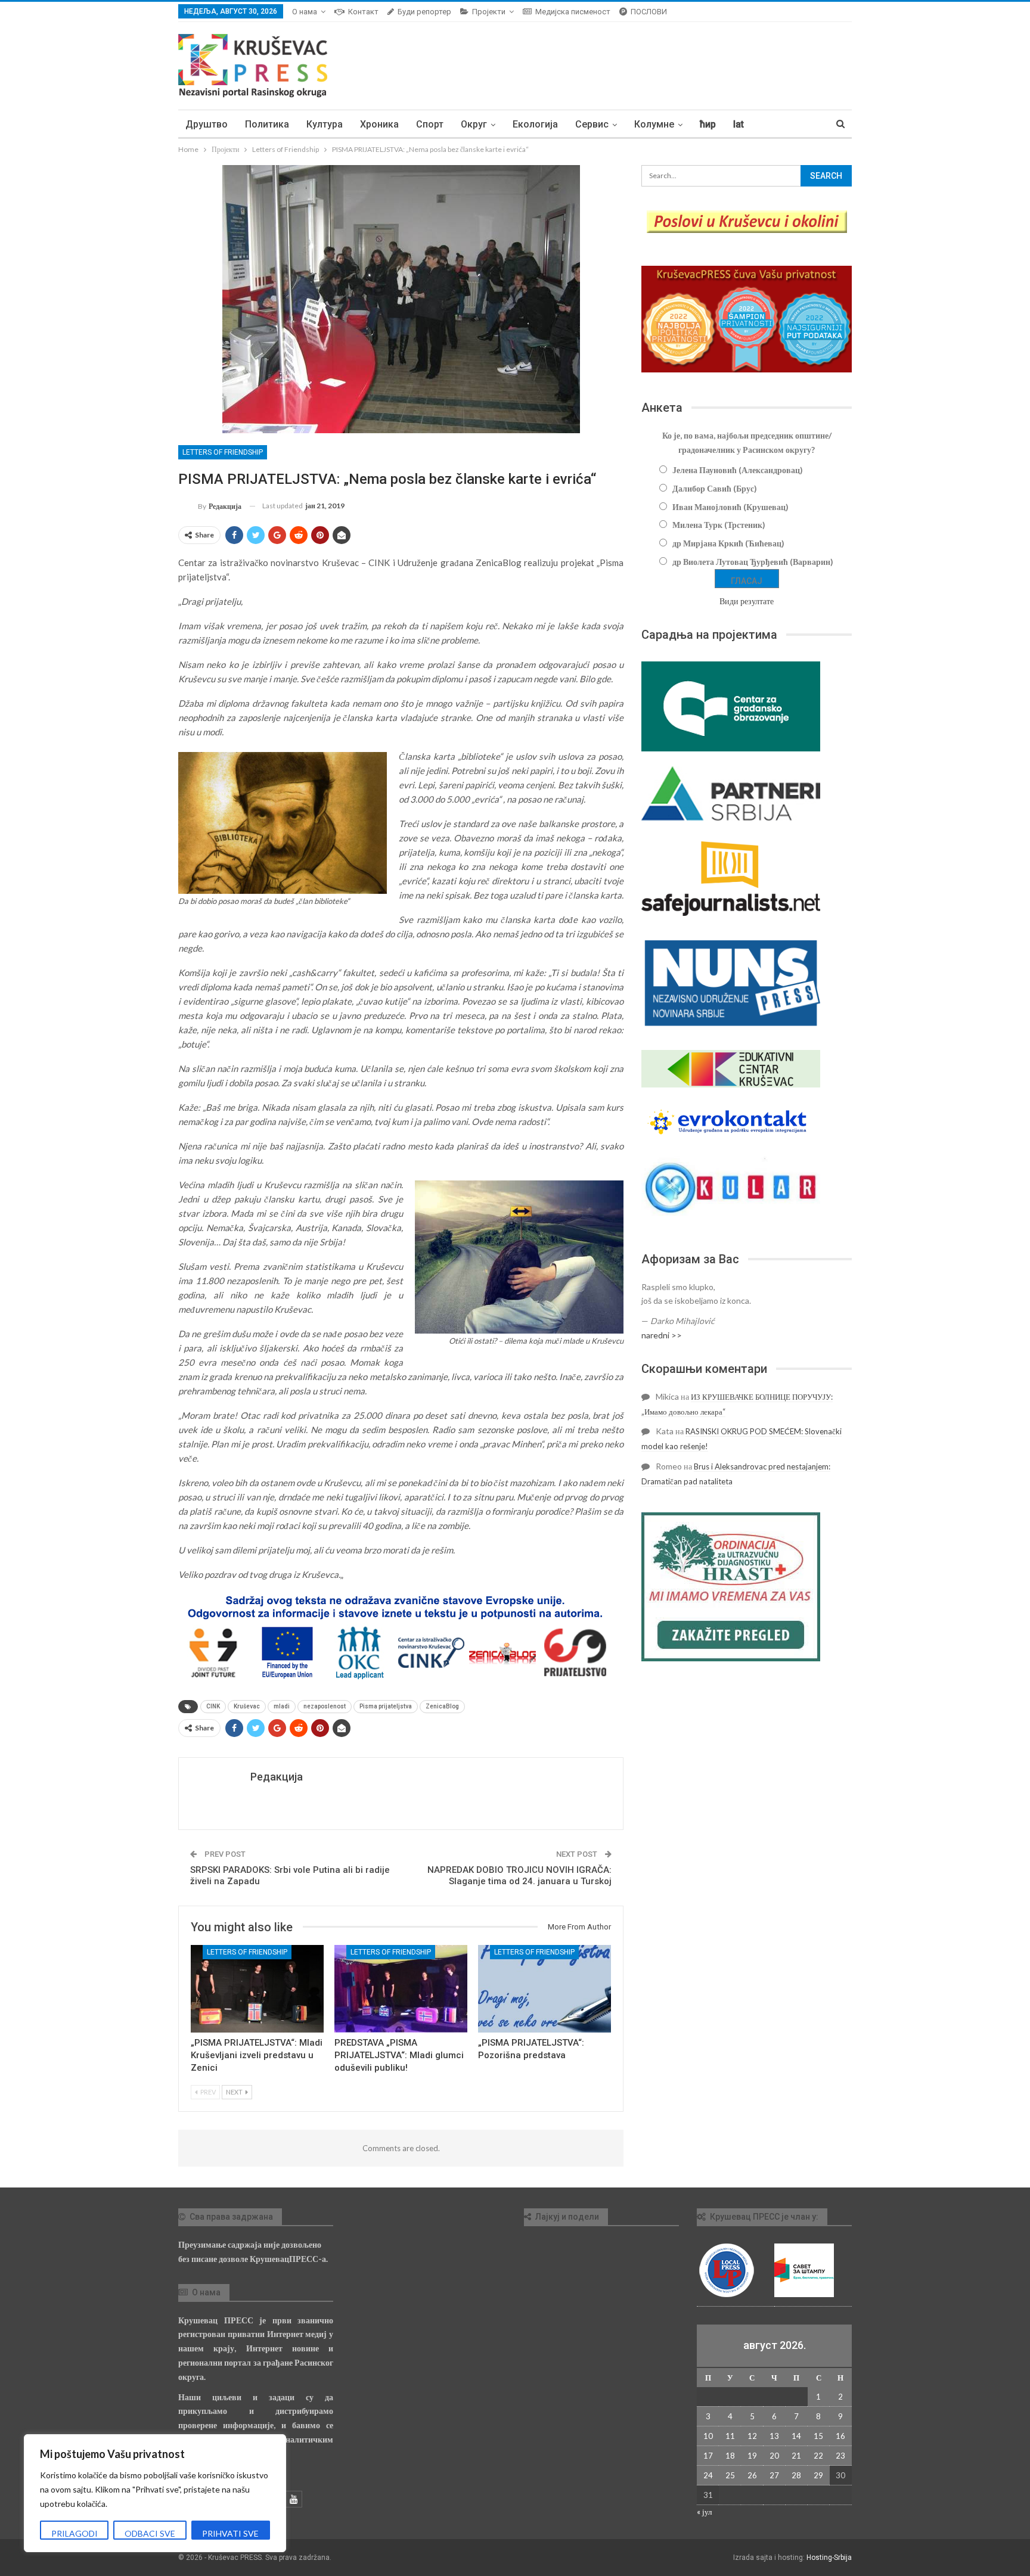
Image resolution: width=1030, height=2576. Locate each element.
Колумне (654, 124)
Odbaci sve (150, 2533)
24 (708, 2475)
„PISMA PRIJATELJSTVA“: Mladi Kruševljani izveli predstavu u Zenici (257, 2055)
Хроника (379, 124)
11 (730, 2436)
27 (774, 2475)
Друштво (207, 124)
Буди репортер (424, 12)
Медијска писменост (573, 12)
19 (752, 2456)
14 (796, 2436)
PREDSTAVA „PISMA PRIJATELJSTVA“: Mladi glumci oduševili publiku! (399, 2055)
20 (774, 2456)
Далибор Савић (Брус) (715, 488)
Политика (267, 124)
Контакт (363, 12)
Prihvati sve (230, 2533)
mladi (282, 1706)
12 (752, 2436)
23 (840, 2456)
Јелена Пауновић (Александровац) (738, 470)
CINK (213, 1706)
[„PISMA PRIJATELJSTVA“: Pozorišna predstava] (545, 1989)
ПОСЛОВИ (649, 12)
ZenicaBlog (442, 1706)
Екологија (535, 124)
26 (752, 2475)
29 (818, 2475)
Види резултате (747, 601)
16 (840, 2436)
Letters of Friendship (223, 452)
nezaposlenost (325, 1706)
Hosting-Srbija (829, 2558)
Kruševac (247, 1706)
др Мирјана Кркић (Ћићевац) (728, 543)
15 (818, 2436)
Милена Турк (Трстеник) (719, 525)
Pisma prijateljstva (386, 1706)
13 (774, 2436)
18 (730, 2456)
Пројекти (489, 12)
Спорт (430, 124)
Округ (474, 124)
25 (730, 2475)
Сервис (592, 124)
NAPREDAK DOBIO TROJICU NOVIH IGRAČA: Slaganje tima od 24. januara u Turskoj (519, 1876)
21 (796, 2456)
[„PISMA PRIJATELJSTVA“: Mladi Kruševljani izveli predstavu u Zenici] (257, 1989)
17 (708, 2456)
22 (818, 2456)
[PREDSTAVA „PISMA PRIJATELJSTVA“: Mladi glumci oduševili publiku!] (401, 1989)
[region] (155, 2493)
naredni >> (662, 1335)
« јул (704, 2512)
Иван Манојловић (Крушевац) (730, 507)
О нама (305, 12)
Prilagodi (75, 2533)
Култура (325, 124)
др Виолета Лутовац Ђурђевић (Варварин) (753, 562)
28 (796, 2475)
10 (708, 2436)
